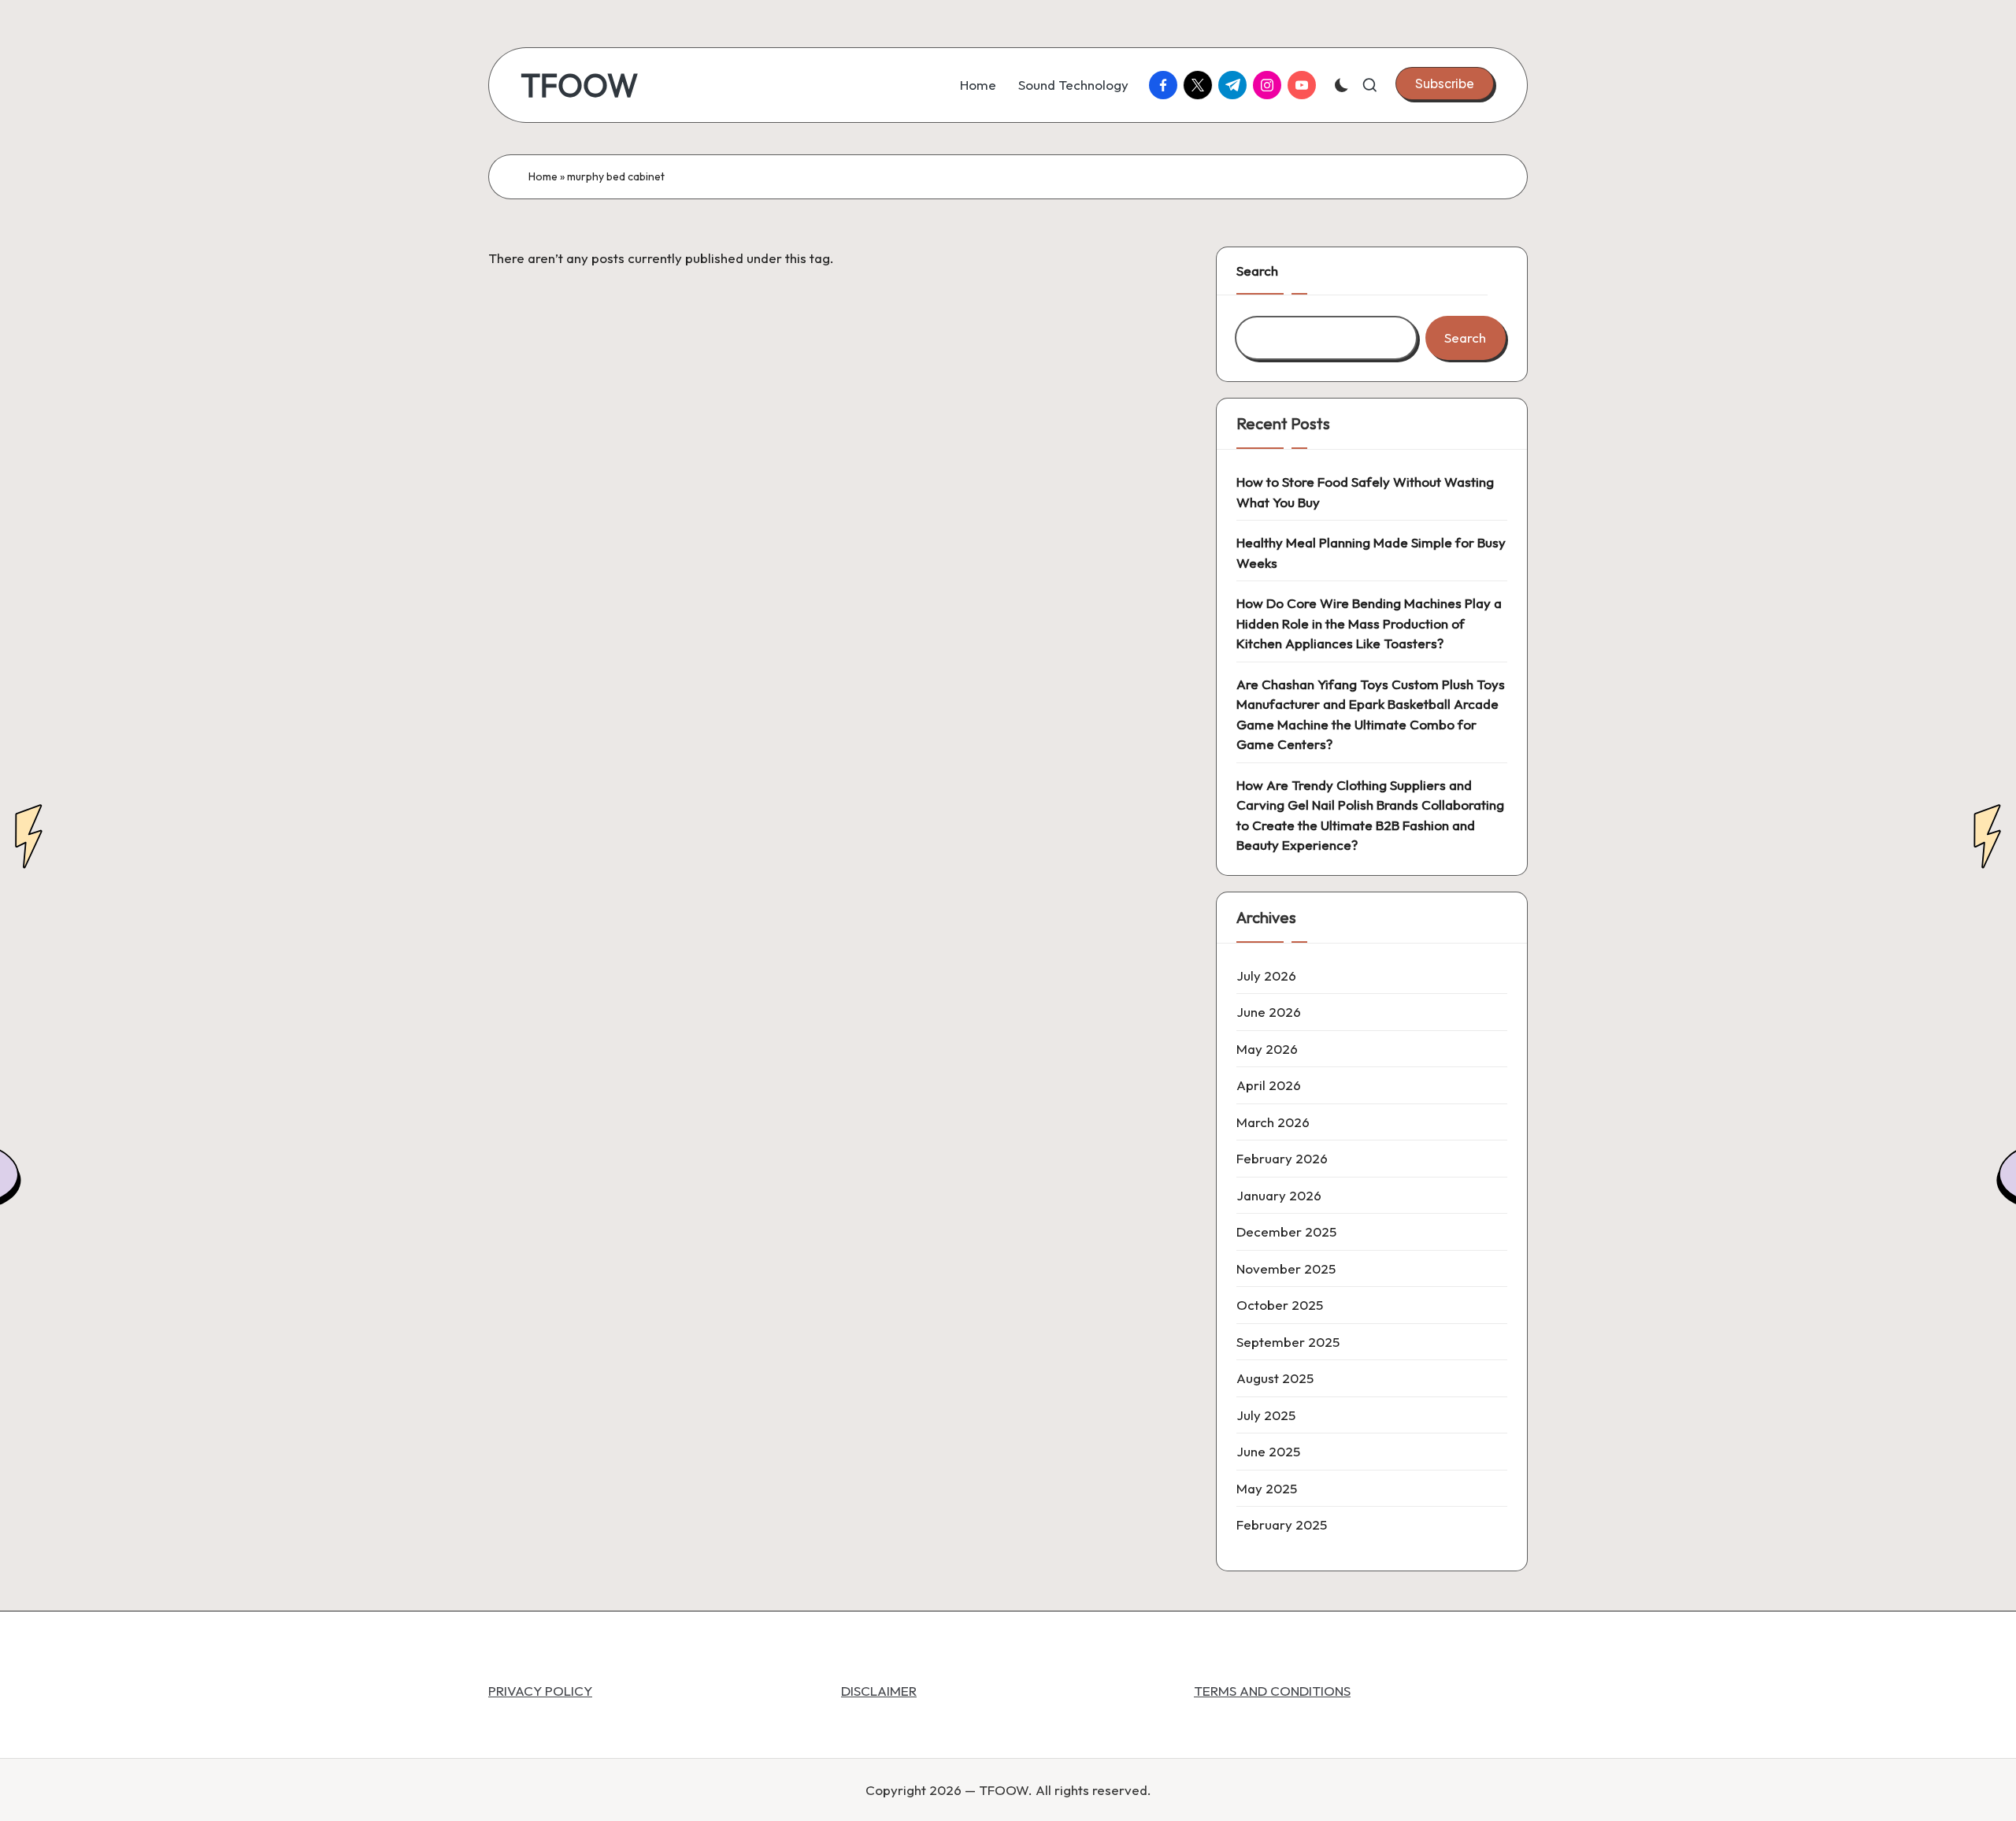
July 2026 (1266, 975)
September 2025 (1288, 1342)
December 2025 (1286, 1231)
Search (1257, 271)
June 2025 (1268, 1451)
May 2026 (1267, 1049)
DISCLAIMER (879, 1691)
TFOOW (579, 85)
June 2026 (1269, 1012)
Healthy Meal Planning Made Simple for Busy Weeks (1371, 553)
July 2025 (1266, 1415)
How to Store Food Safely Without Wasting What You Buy (1365, 492)
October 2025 (1280, 1305)
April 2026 (1269, 1085)
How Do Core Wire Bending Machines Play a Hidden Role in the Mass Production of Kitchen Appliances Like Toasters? (1369, 623)
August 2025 (1275, 1378)
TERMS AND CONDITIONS (1272, 1691)
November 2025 (1286, 1268)
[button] (1445, 83)
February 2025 (1282, 1524)
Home (543, 176)
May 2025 (1267, 1488)
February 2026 (1282, 1158)
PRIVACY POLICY (540, 1691)
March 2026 (1273, 1122)
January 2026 (1279, 1195)
